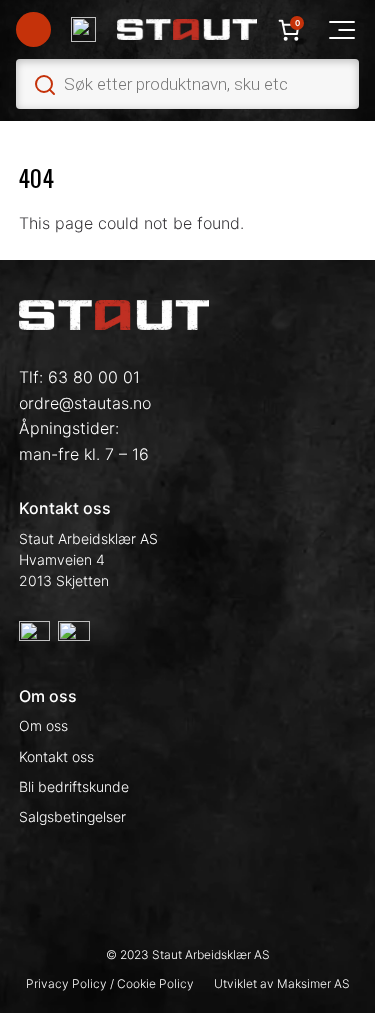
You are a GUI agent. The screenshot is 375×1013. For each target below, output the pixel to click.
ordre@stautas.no (85, 403)
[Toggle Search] (187, 84)
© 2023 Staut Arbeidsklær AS (188, 954)
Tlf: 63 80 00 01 (79, 377)
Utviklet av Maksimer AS (282, 983)
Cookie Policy (155, 983)
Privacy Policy (68, 983)
